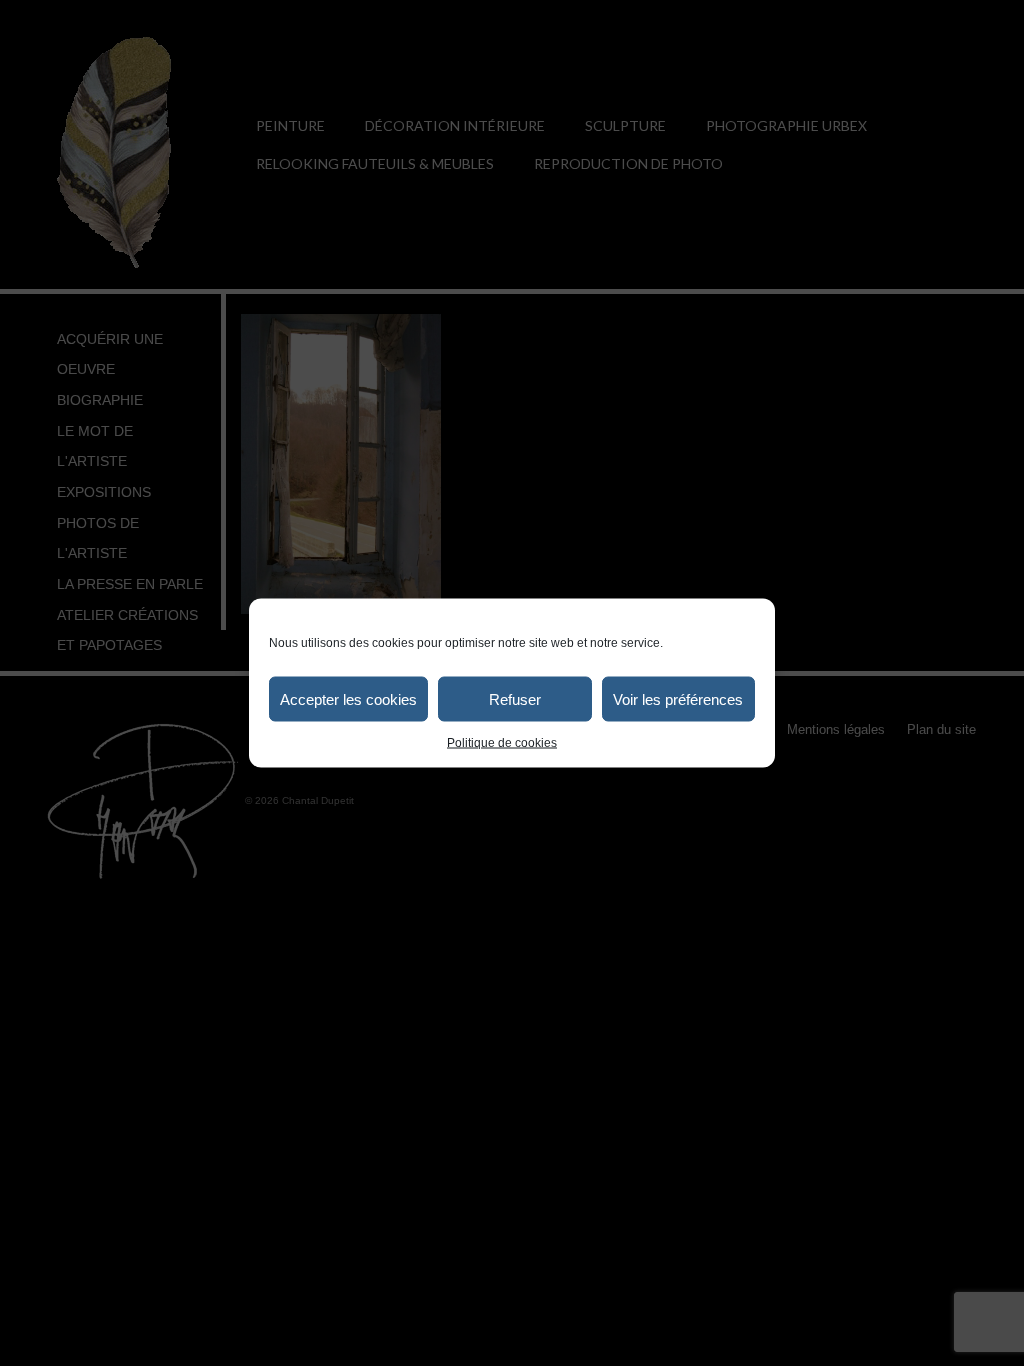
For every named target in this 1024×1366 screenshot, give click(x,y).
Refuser (515, 698)
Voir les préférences (678, 698)
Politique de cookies (502, 743)
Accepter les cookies (348, 698)
